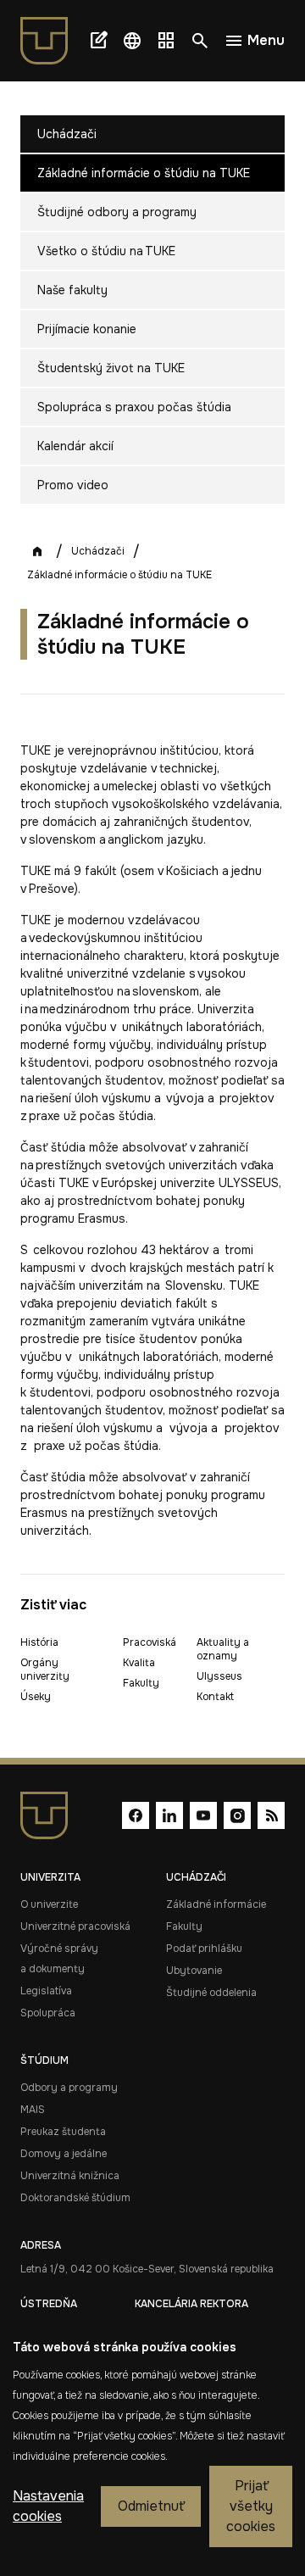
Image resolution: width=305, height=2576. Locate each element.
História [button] (39, 1642)
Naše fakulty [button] (72, 290)
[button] (132, 41)
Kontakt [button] (215, 1697)
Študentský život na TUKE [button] (111, 368)
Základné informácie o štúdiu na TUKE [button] (144, 173)
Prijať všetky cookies (251, 2506)
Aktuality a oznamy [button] (223, 1649)
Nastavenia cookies (48, 2506)
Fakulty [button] (141, 1683)
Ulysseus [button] (219, 1676)
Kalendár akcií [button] (75, 446)
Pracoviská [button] (150, 1642)
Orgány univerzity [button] (45, 1670)
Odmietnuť (151, 2506)
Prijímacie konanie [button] (87, 329)
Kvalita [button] (139, 1663)
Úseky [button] (36, 1697)
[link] (51, 41)
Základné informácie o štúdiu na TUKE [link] (119, 575)
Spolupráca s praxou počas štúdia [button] (134, 407)
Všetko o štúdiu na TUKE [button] (106, 251)
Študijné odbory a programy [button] (117, 212)
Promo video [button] (73, 485)
